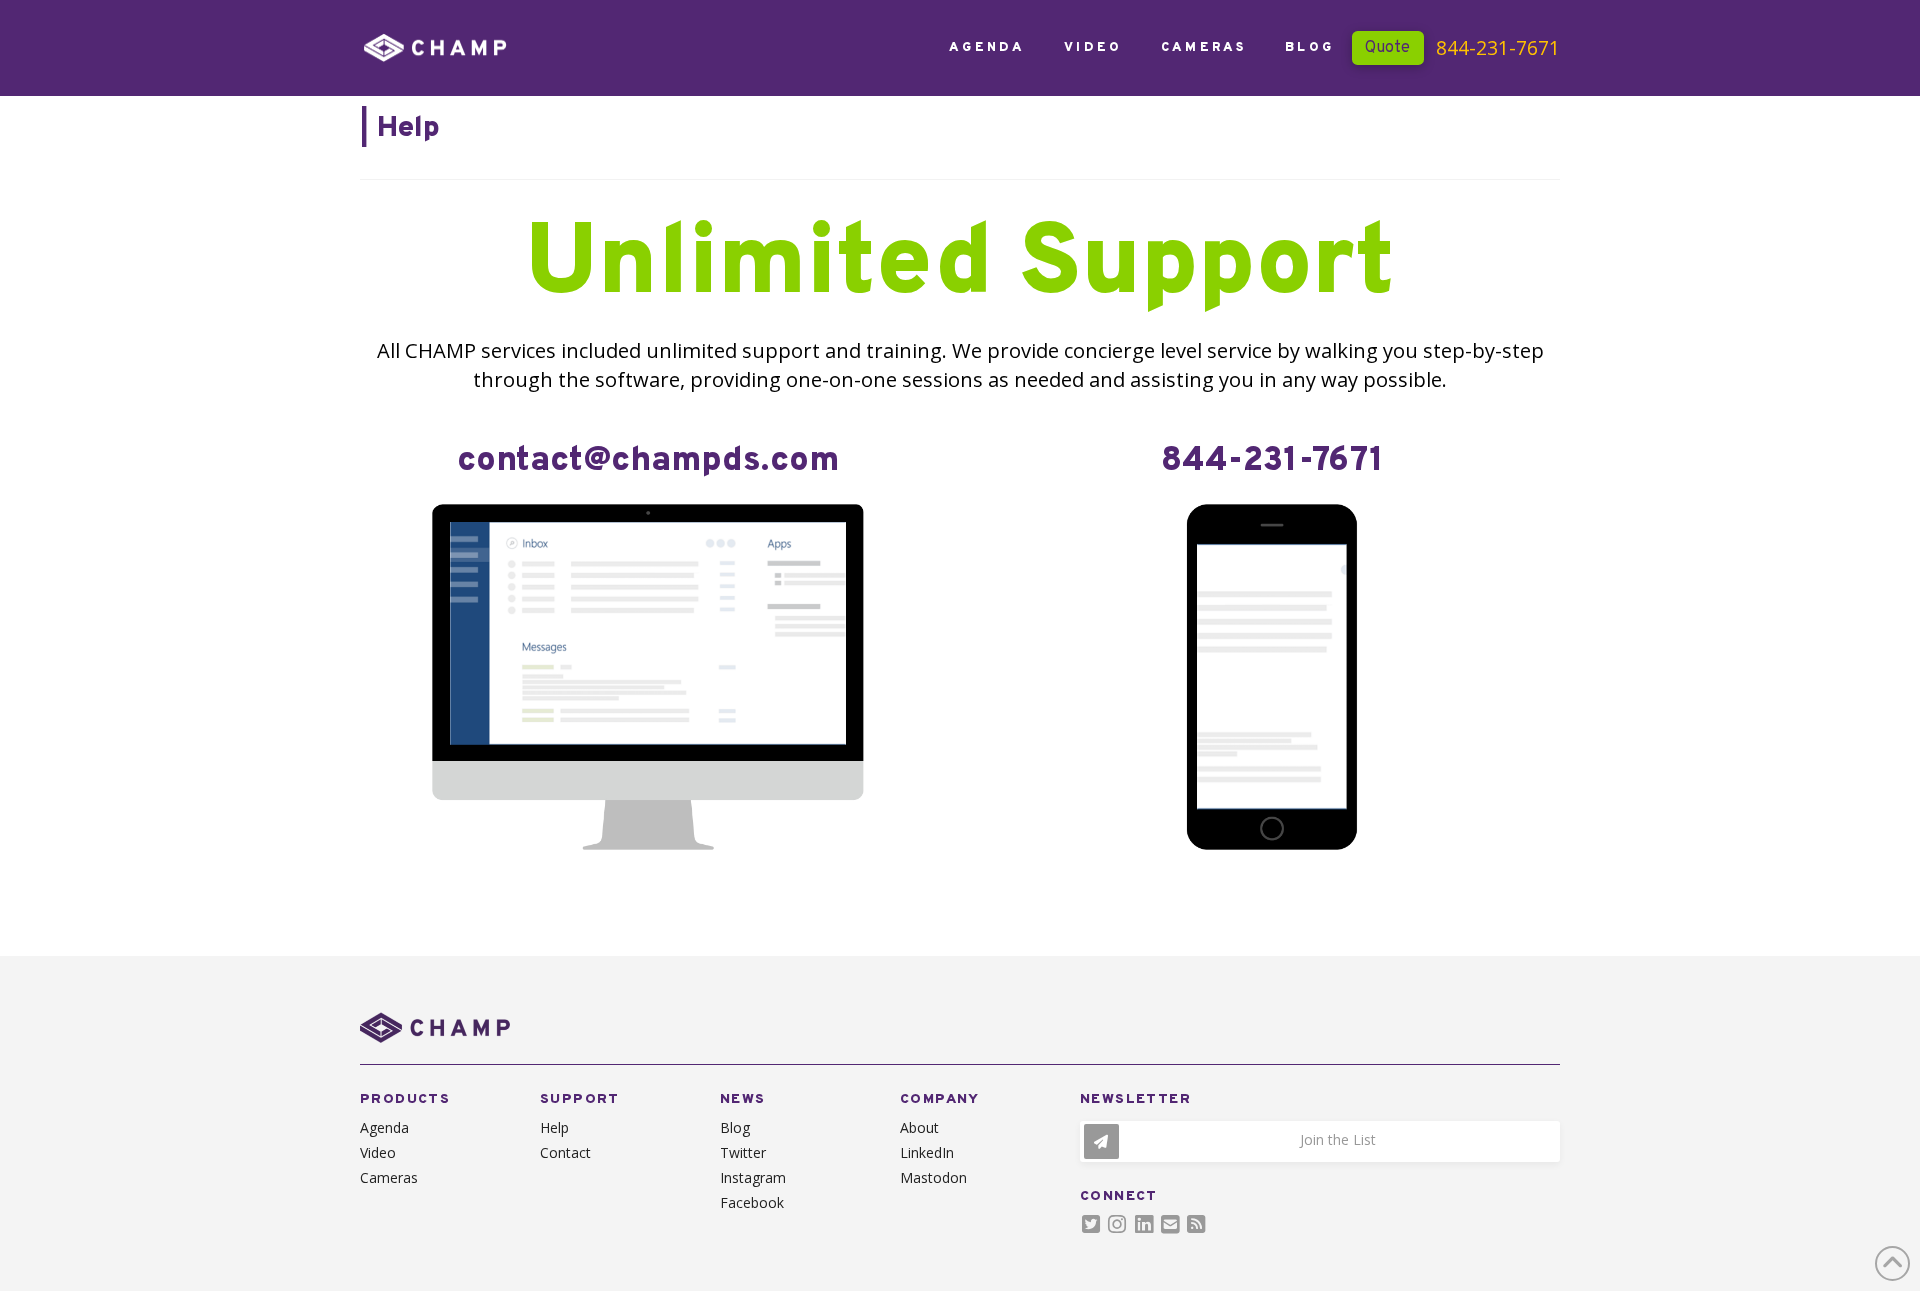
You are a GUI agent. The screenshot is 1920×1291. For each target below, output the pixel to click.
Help (408, 128)
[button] (1320, 1141)
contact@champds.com (648, 461)
